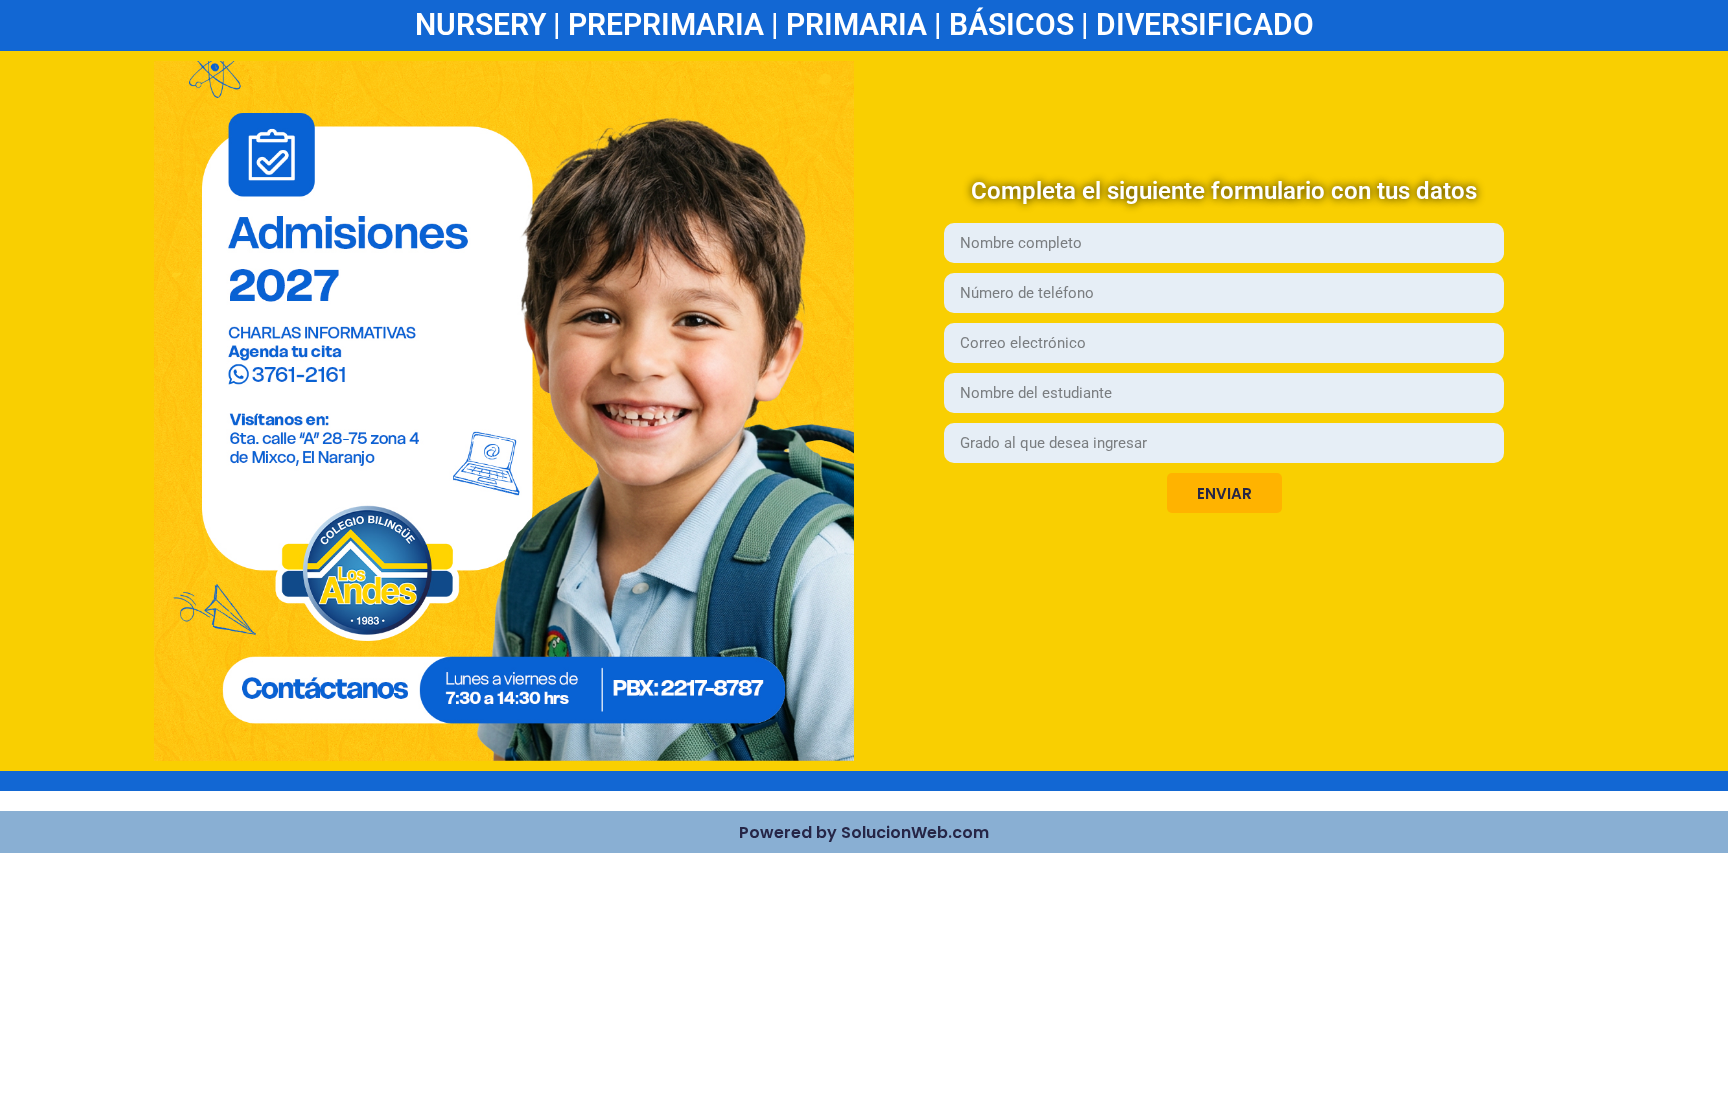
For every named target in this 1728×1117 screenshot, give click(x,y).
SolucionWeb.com (915, 832)
